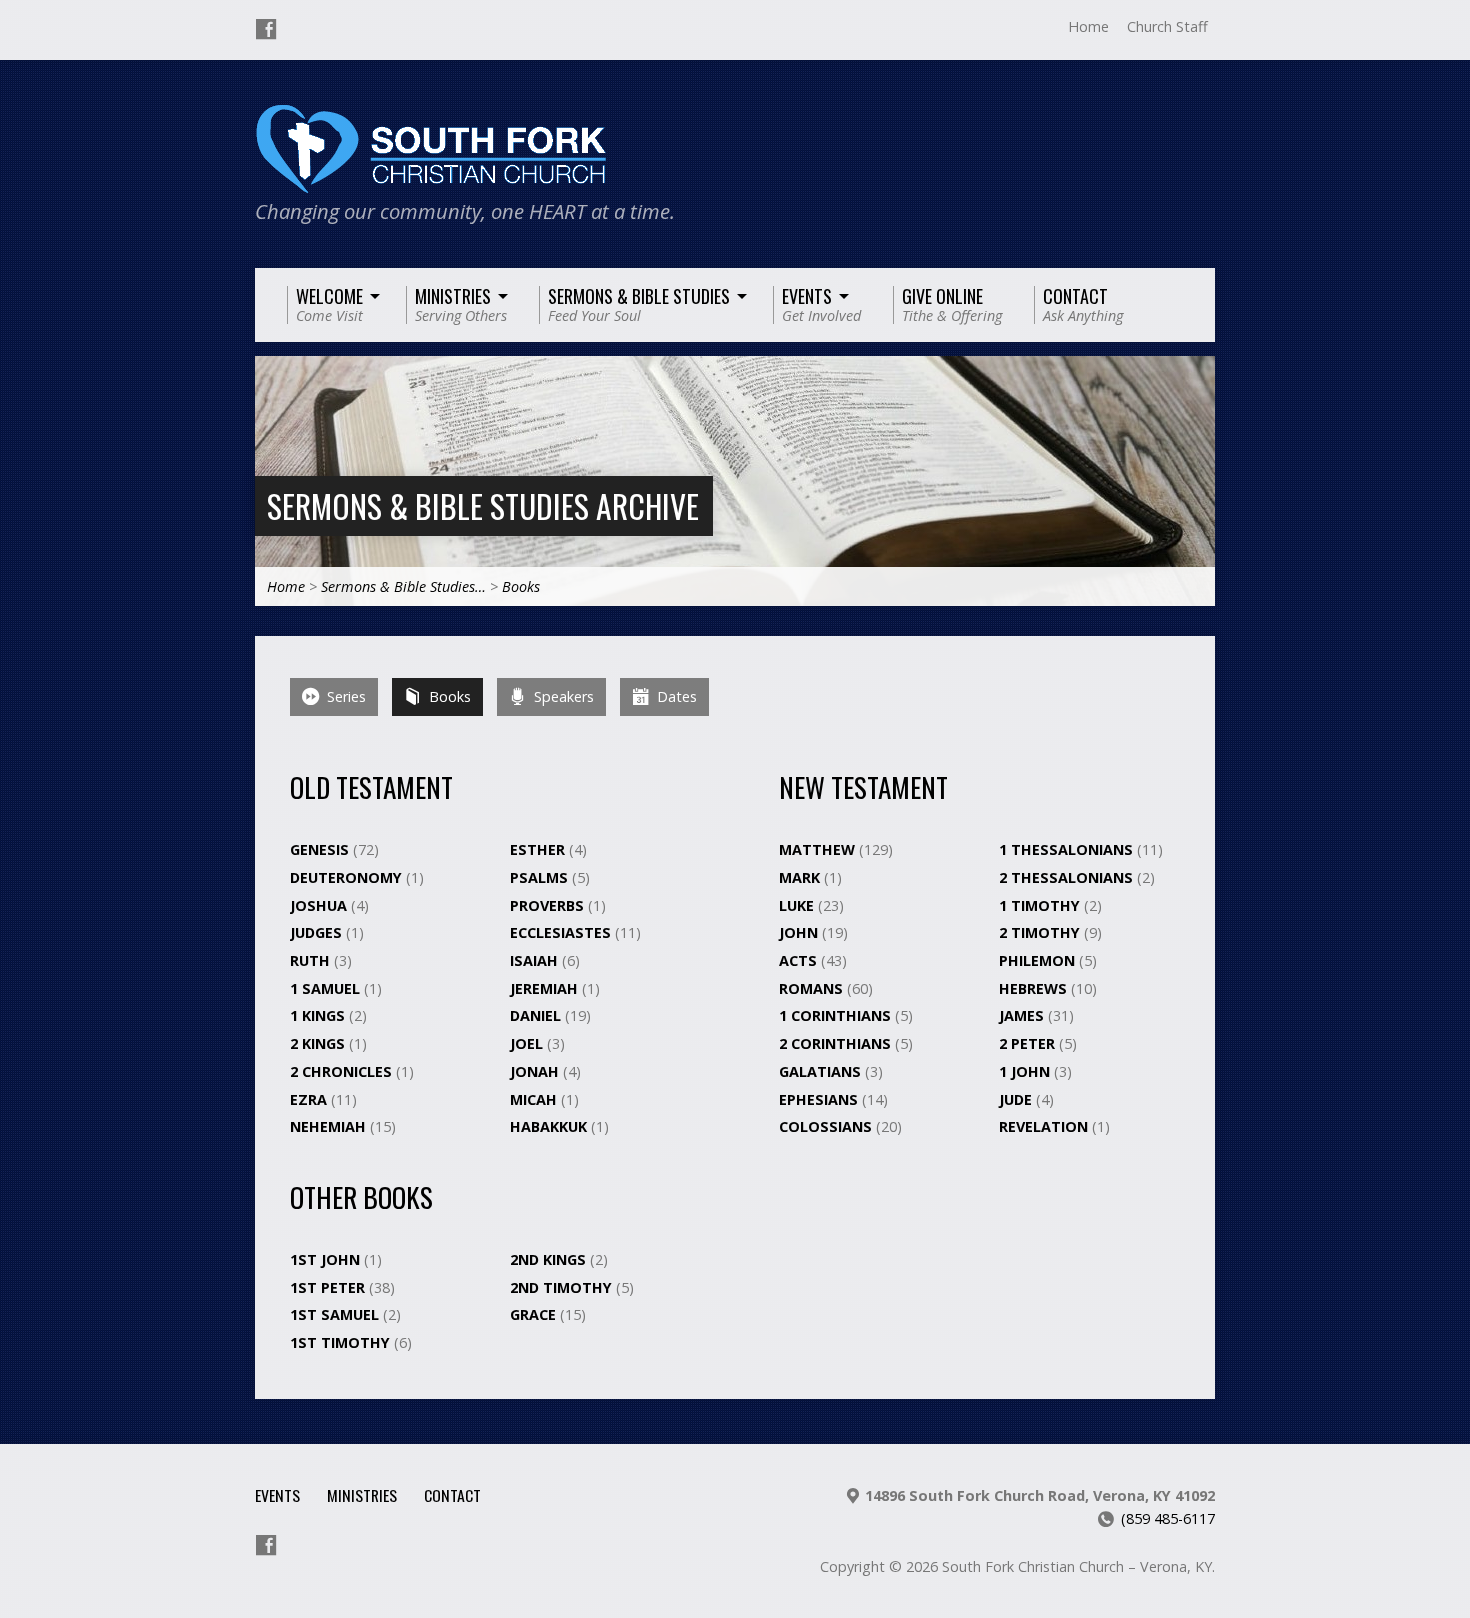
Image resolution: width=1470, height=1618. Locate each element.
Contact (452, 1495)
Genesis (321, 849)
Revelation (1045, 1126)
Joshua (320, 905)
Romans (813, 988)
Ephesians (820, 1099)
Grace (535, 1314)
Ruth (312, 960)
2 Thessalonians (1068, 877)
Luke (798, 905)
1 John (1026, 1071)
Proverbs (549, 905)
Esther (539, 849)
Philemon (1039, 960)
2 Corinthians (837, 1043)
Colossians (827, 1126)
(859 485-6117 (1168, 1518)
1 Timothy (1041, 905)
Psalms (541, 877)
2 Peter (1029, 1043)
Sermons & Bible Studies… (403, 586)
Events (277, 1495)
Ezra (310, 1099)
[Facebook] (266, 29)
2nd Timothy (563, 1287)
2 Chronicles (343, 1071)
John (800, 932)
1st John (327, 1259)
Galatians (822, 1071)
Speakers (562, 696)
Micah (535, 1099)
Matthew (819, 849)
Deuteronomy (348, 877)
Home (1088, 26)
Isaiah (536, 960)
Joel (528, 1043)
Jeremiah (546, 988)
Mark (801, 877)
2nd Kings (550, 1259)
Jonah (536, 1071)
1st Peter (329, 1287)
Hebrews (1035, 988)
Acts (800, 960)
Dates (675, 696)
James (1023, 1015)
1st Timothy (342, 1342)
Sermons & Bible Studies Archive (483, 505)
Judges (318, 932)
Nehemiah (330, 1126)
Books (521, 586)
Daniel (537, 1015)
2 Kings (319, 1043)
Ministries (362, 1495)
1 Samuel (327, 988)
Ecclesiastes (562, 932)
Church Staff (1167, 26)
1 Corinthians (837, 1015)
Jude (1017, 1099)
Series (344, 696)
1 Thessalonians (1068, 849)
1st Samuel (336, 1314)
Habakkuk (550, 1126)
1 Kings (319, 1015)
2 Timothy (1041, 932)
